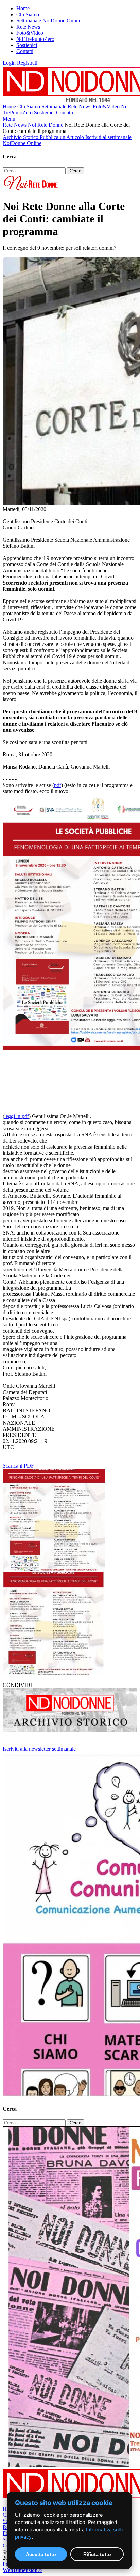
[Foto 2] (54, 1673)
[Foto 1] (54, 1569)
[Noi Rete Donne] (31, 190)
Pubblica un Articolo (63, 137)
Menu (9, 119)
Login (9, 63)
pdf (58, 785)
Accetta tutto (41, 2554)
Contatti (25, 51)
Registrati (27, 63)
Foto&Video (30, 33)
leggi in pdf (17, 1116)
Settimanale (54, 106)
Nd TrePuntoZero (35, 39)
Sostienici (27, 45)
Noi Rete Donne (46, 125)
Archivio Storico (21, 137)
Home (23, 8)
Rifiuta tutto (97, 2554)
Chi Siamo (28, 14)
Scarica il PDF (18, 1466)
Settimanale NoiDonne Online (49, 21)
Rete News (28, 27)
